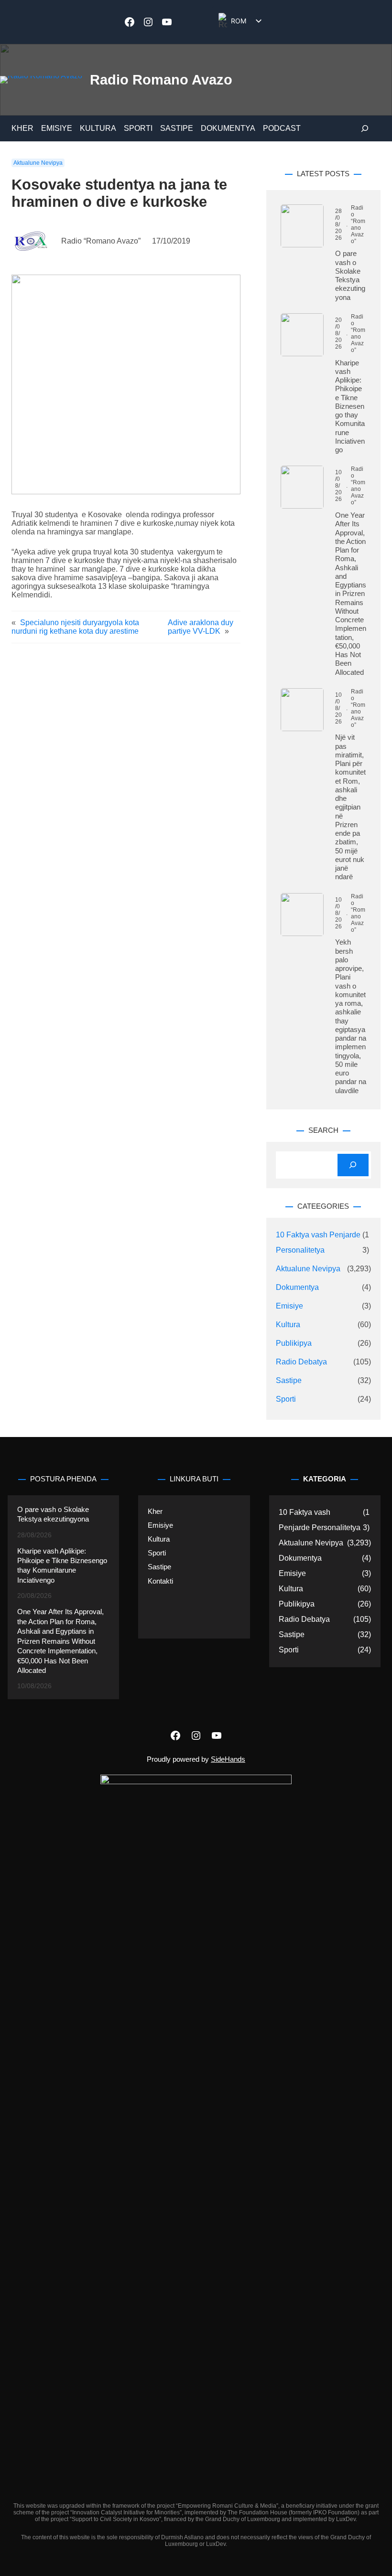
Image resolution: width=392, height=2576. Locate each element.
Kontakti (160, 1581)
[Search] (353, 1165)
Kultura (288, 1325)
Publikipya (294, 1343)
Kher (155, 1512)
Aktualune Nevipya (38, 163)
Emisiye (289, 1306)
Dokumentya (297, 1287)
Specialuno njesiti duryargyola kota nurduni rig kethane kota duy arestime (75, 627)
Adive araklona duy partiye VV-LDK (201, 627)
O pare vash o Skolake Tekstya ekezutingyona (350, 275)
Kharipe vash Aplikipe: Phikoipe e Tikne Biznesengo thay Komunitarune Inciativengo (350, 406)
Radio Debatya (301, 1362)
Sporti (286, 1399)
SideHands (228, 1759)
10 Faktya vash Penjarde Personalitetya (318, 1242)
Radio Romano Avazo (161, 80)
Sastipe (289, 1380)
